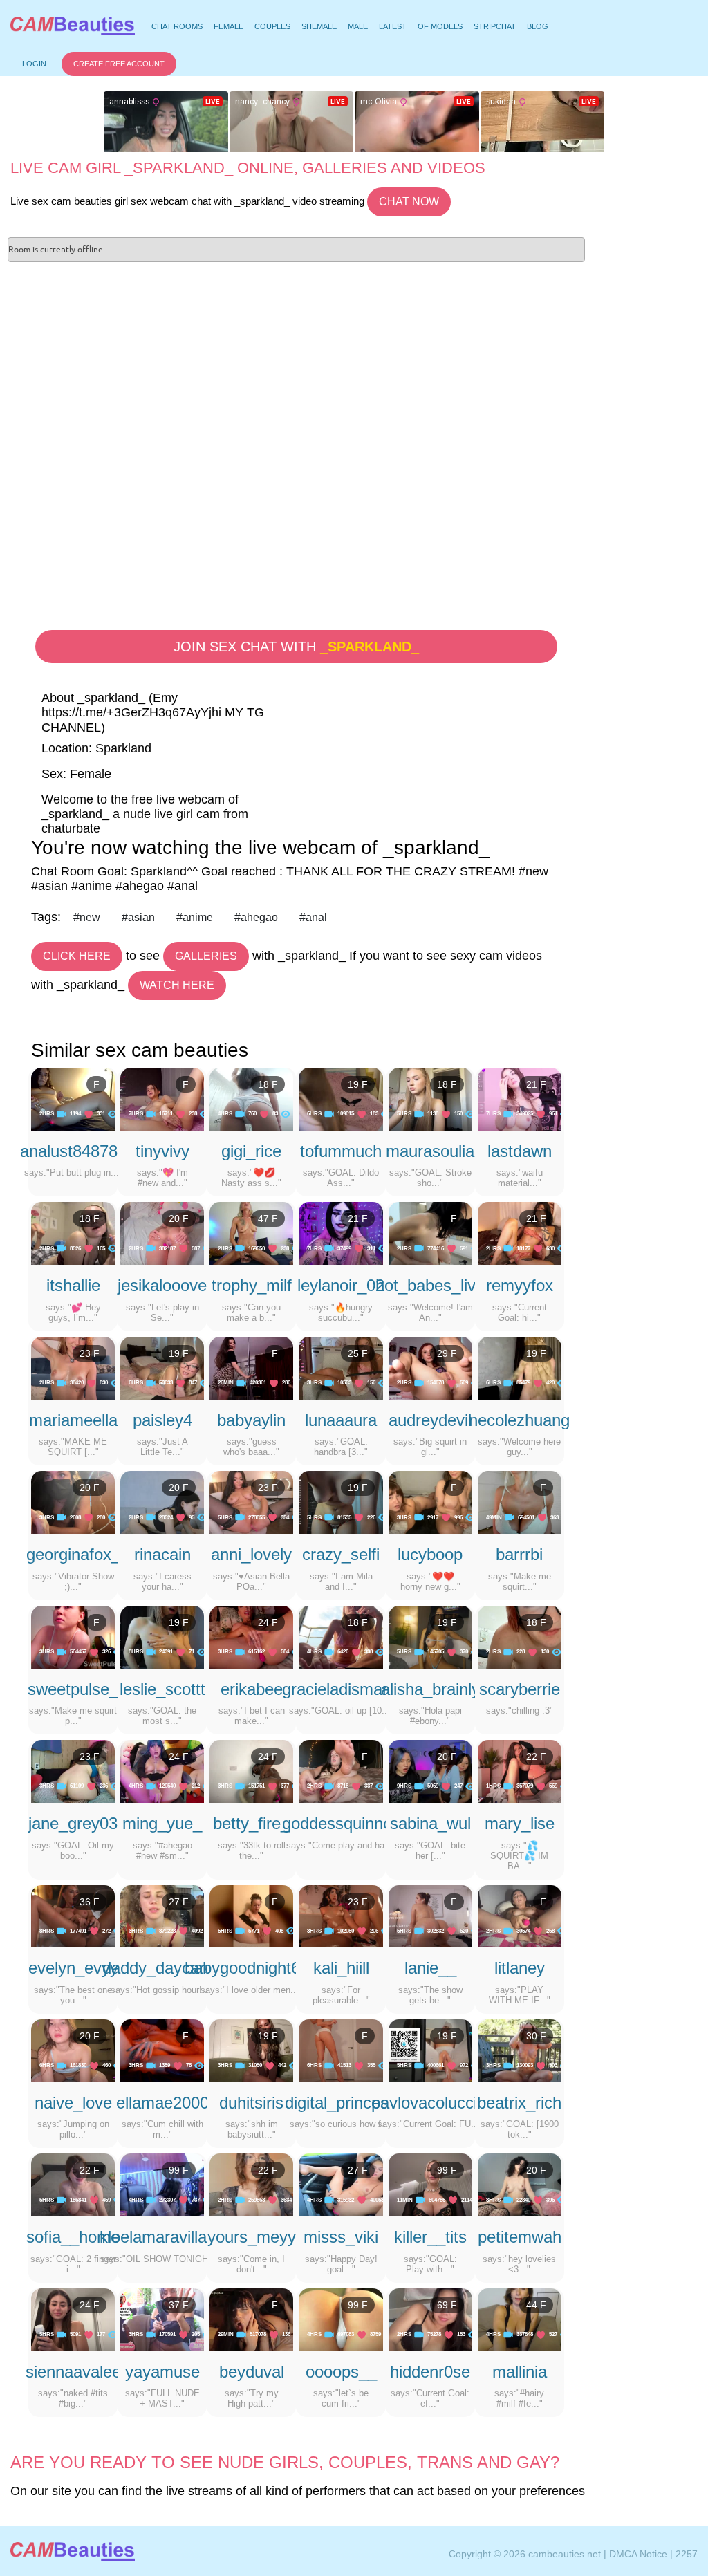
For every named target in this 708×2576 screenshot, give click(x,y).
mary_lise (520, 1823)
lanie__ (430, 1968)
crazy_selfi (341, 1554)
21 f (536, 1084)
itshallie (73, 1285)
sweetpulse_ (73, 1689)
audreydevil (430, 1420)
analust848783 (73, 1151)
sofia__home (73, 2237)
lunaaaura (341, 1420)
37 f (179, 2305)
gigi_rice (251, 1151)
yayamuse (162, 2372)
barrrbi (519, 1554)
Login (34, 64)
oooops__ (341, 2372)
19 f (358, 1084)
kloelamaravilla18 (162, 2237)
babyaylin (251, 1420)
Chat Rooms (177, 28)
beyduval (252, 2372)
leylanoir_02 (341, 1285)
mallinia (520, 2372)
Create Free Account (119, 64)
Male (358, 26)
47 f (268, 1218)
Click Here (77, 956)
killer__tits (430, 2237)
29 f (447, 1353)
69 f (447, 2305)
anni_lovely (251, 1554)
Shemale (319, 26)
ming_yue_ (162, 1823)
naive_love (73, 2103)
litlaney (520, 1968)
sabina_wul (430, 1823)
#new (87, 917)
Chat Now (409, 202)
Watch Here (177, 985)
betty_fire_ (251, 1823)
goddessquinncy (341, 1823)
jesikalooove (162, 1285)
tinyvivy (162, 1151)
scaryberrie (520, 1689)
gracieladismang (341, 1689)
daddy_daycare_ (162, 1968)
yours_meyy (252, 2237)
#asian (138, 917)
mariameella (73, 1420)
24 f (268, 1622)
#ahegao (256, 917)
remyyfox (520, 1285)
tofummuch (341, 1151)
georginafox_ (73, 1554)
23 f (90, 1353)
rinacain (162, 1554)
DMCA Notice (638, 2554)
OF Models (440, 26)
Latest (393, 26)
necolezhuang (519, 1420)
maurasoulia (430, 1151)
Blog (538, 26)
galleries (206, 956)
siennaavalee (73, 2372)
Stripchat (495, 26)
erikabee (252, 1689)
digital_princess (341, 2103)
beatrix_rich (519, 2103)
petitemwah (520, 2237)
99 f (179, 2170)
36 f (90, 1902)
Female (229, 26)
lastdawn (520, 1151)
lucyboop (430, 1554)
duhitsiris (251, 2103)
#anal (313, 917)
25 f (358, 1353)
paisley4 (162, 1420)
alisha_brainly (430, 1689)
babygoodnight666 (251, 1968)
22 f (536, 1757)
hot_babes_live (430, 1285)
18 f (268, 1084)
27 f (179, 1902)
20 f (179, 1218)
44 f (536, 2305)
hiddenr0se (430, 2372)
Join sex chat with (296, 647)
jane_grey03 (73, 1823)
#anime (195, 917)
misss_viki (341, 2237)
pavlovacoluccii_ (430, 2103)
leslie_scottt (162, 1689)
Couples (272, 26)
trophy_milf (252, 1285)
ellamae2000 (162, 2103)
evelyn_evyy (73, 1968)
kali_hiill (341, 1968)
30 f (536, 2036)
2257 (687, 2554)
